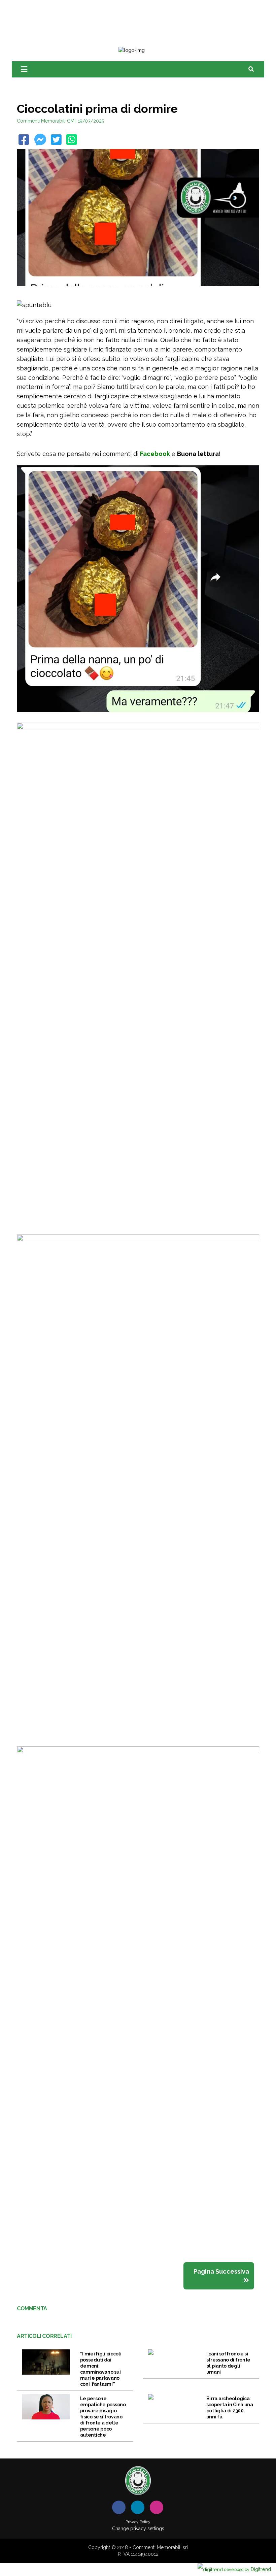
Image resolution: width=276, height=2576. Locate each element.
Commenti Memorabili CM (46, 121)
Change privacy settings (138, 2529)
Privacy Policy (138, 2522)
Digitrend (248, 2569)
